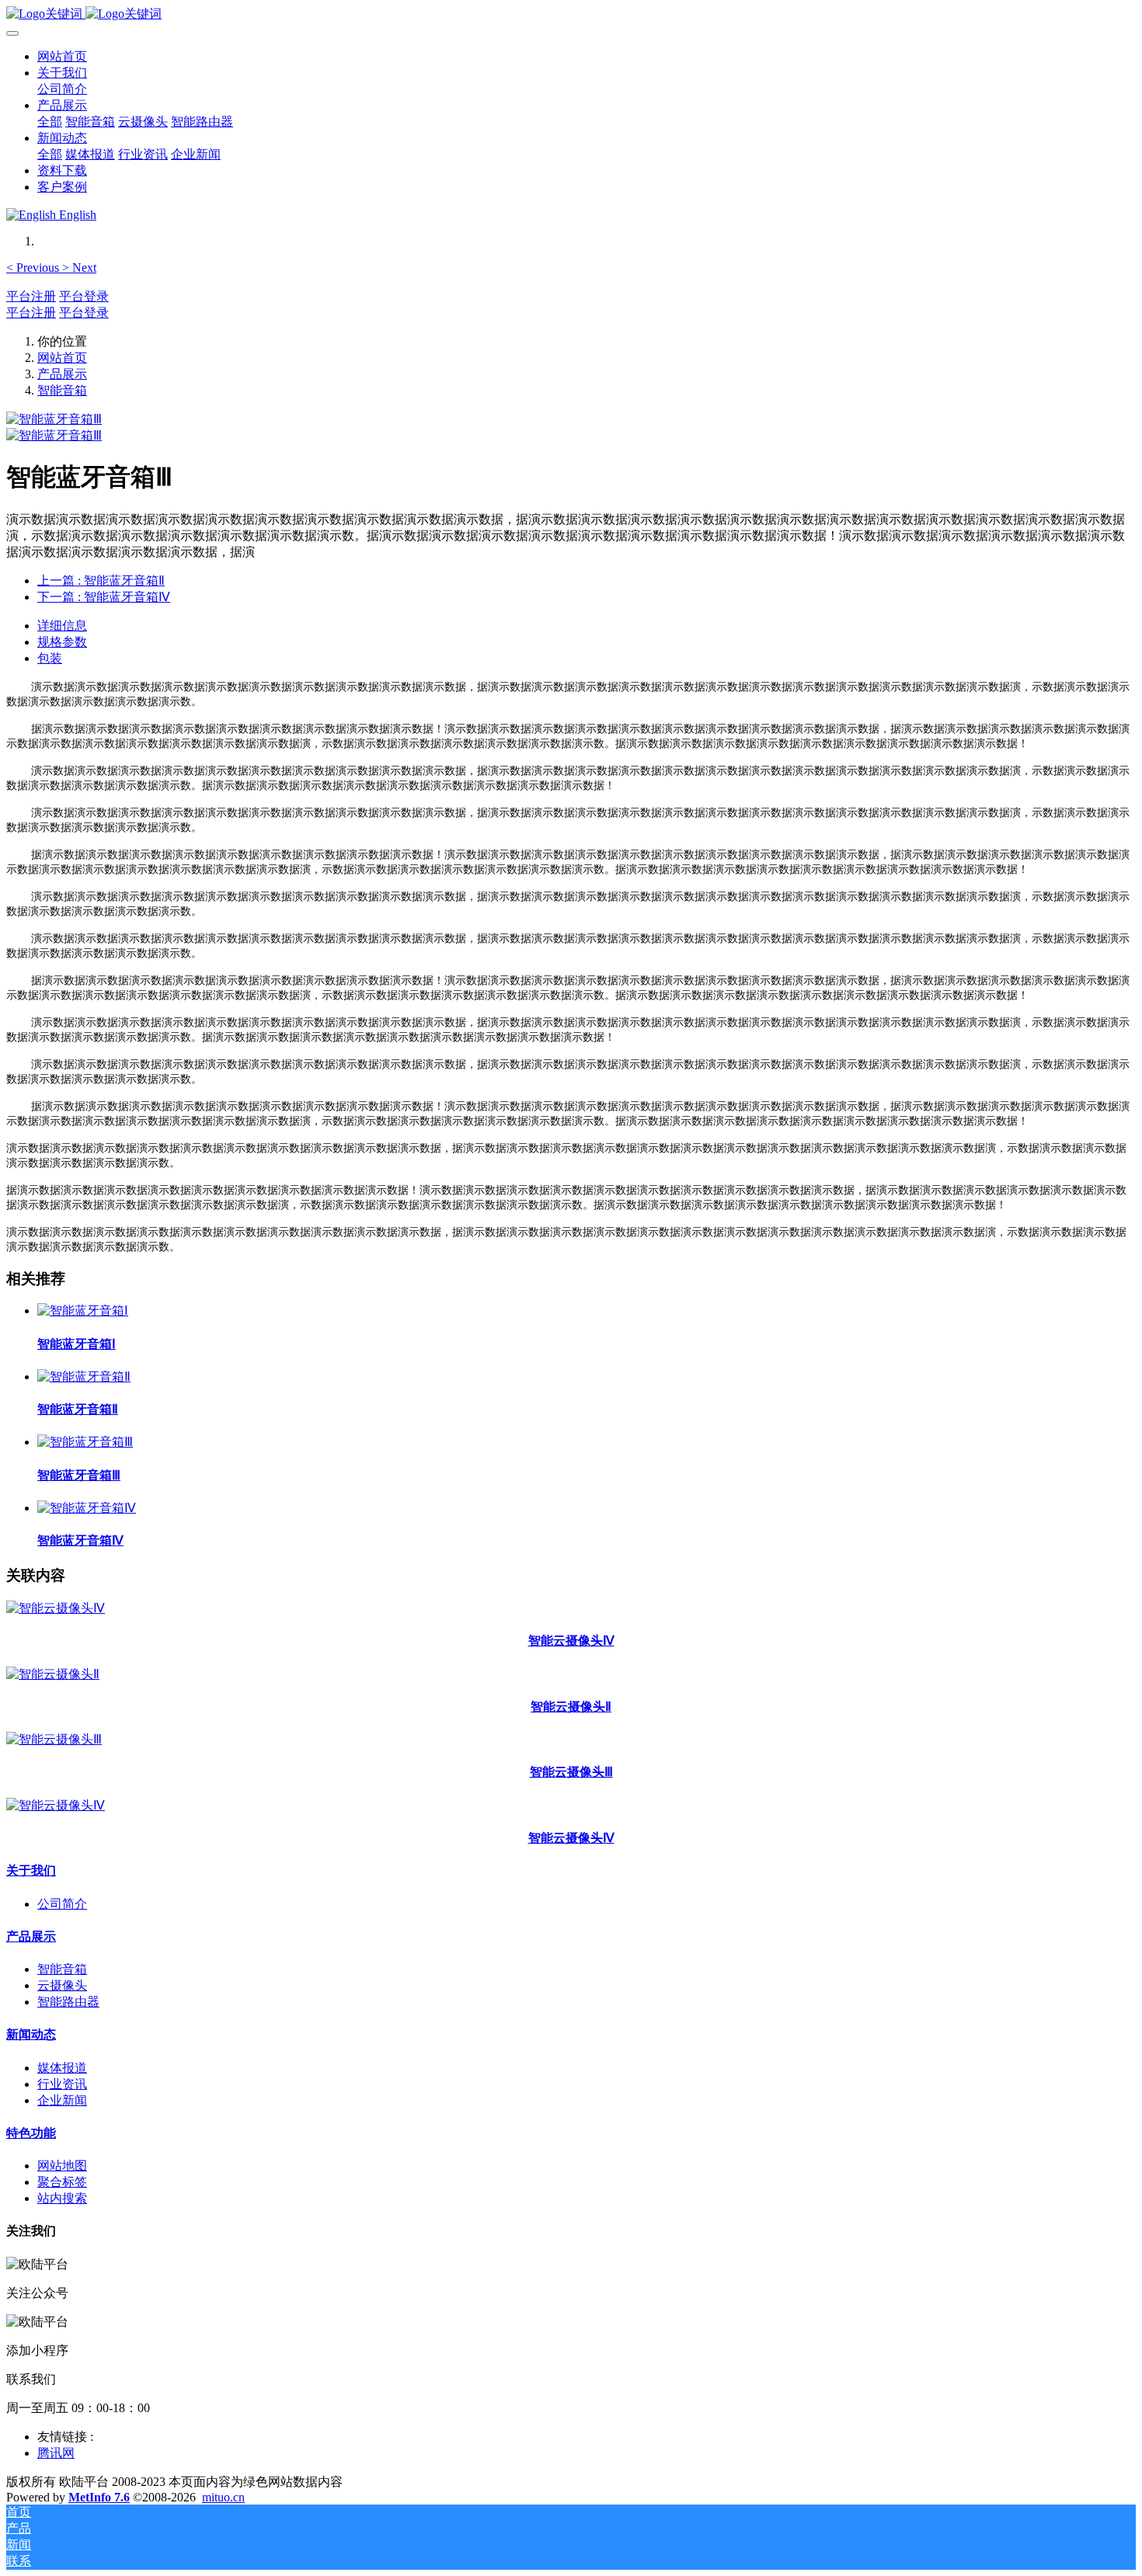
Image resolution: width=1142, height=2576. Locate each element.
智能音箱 (62, 390)
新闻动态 (31, 2034)
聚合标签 (62, 2182)
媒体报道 (62, 2068)
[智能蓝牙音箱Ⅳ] (87, 1508)
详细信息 (62, 626)
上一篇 (101, 581)
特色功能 (31, 2133)
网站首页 (62, 56)
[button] (34, 268)
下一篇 (104, 597)
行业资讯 (62, 2084)
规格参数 (62, 642)
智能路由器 (68, 2002)
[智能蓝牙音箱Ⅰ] (83, 1311)
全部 (50, 122)
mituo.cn (223, 2497)
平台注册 (31, 296)
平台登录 (84, 296)
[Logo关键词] (571, 14)
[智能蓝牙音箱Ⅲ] (85, 1442)
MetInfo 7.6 (99, 2497)
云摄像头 (62, 1985)
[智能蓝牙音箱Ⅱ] (84, 1377)
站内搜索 (62, 2198)
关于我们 (31, 1870)
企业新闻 (62, 2100)
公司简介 (62, 1904)
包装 (50, 658)
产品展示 (62, 374)
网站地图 (62, 2166)
